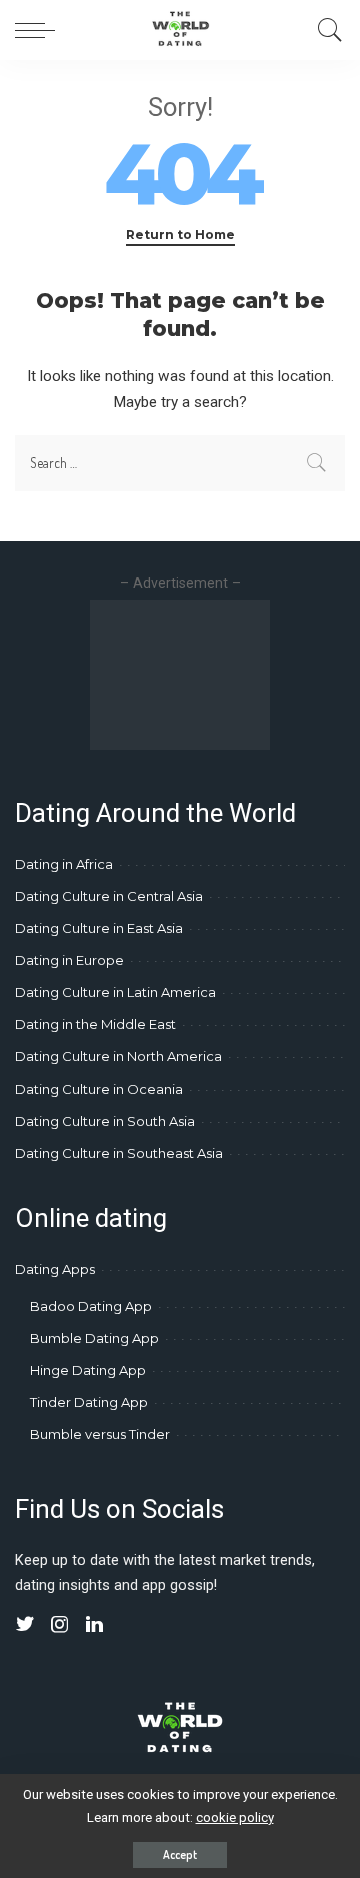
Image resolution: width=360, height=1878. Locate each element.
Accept (180, 1854)
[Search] (325, 30)
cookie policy (235, 1817)
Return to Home (180, 234)
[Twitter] (25, 1625)
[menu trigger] (40, 30)
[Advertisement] (180, 675)
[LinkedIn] (94, 1625)
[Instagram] (60, 1625)
